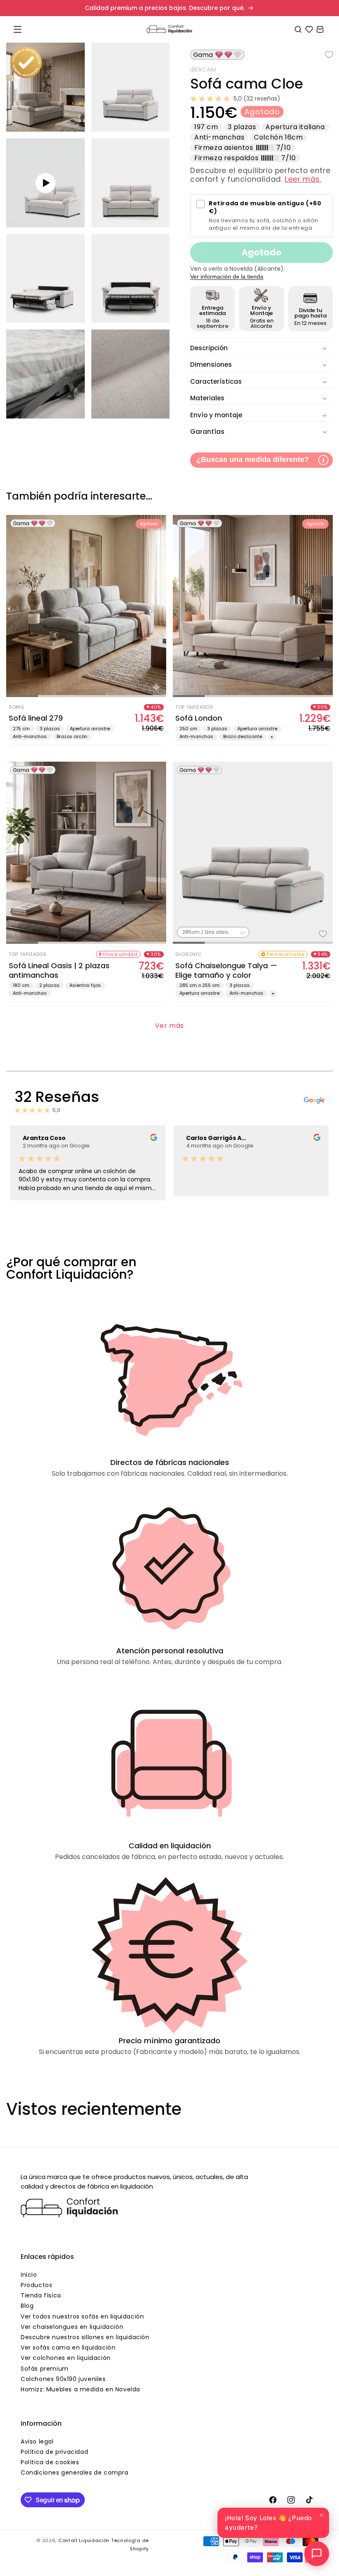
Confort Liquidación (84, 2540)
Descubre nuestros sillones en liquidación (85, 2337)
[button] (17, 29)
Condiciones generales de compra (75, 2473)
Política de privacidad (54, 2452)
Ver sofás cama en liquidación (68, 2348)
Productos (36, 2285)
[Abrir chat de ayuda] (317, 2554)
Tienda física (41, 2295)
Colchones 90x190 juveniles (63, 2379)
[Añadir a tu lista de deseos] (323, 55)
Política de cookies (50, 2462)
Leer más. (303, 179)
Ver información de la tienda (227, 277)
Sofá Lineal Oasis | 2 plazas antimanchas (59, 971)
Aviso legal (37, 2441)
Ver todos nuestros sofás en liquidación (82, 2316)
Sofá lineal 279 (36, 718)
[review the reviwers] (154, 1139)
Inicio (29, 2275)
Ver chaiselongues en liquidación (72, 2327)
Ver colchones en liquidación (66, 2358)
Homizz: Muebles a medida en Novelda (80, 2389)
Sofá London (199, 718)
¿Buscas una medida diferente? (253, 459)
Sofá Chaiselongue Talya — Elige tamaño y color (226, 971)
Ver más (169, 1026)
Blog (27, 2306)
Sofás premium (45, 2369)
